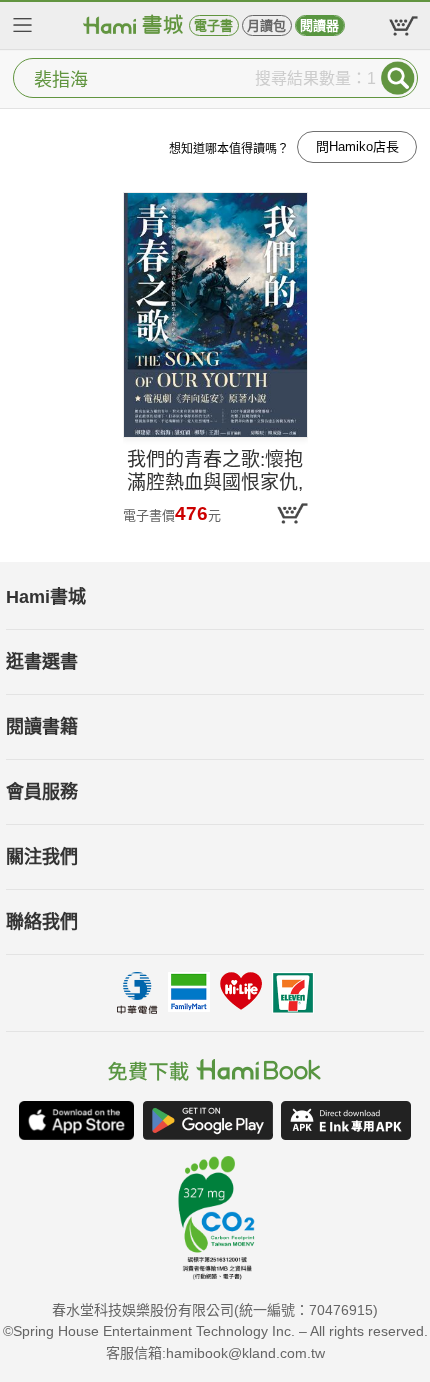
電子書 (213, 25)
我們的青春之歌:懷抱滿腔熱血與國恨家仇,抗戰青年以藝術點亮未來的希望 (215, 472)
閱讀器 (319, 25)
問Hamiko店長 (357, 146)
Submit (398, 78)
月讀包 (266, 25)
